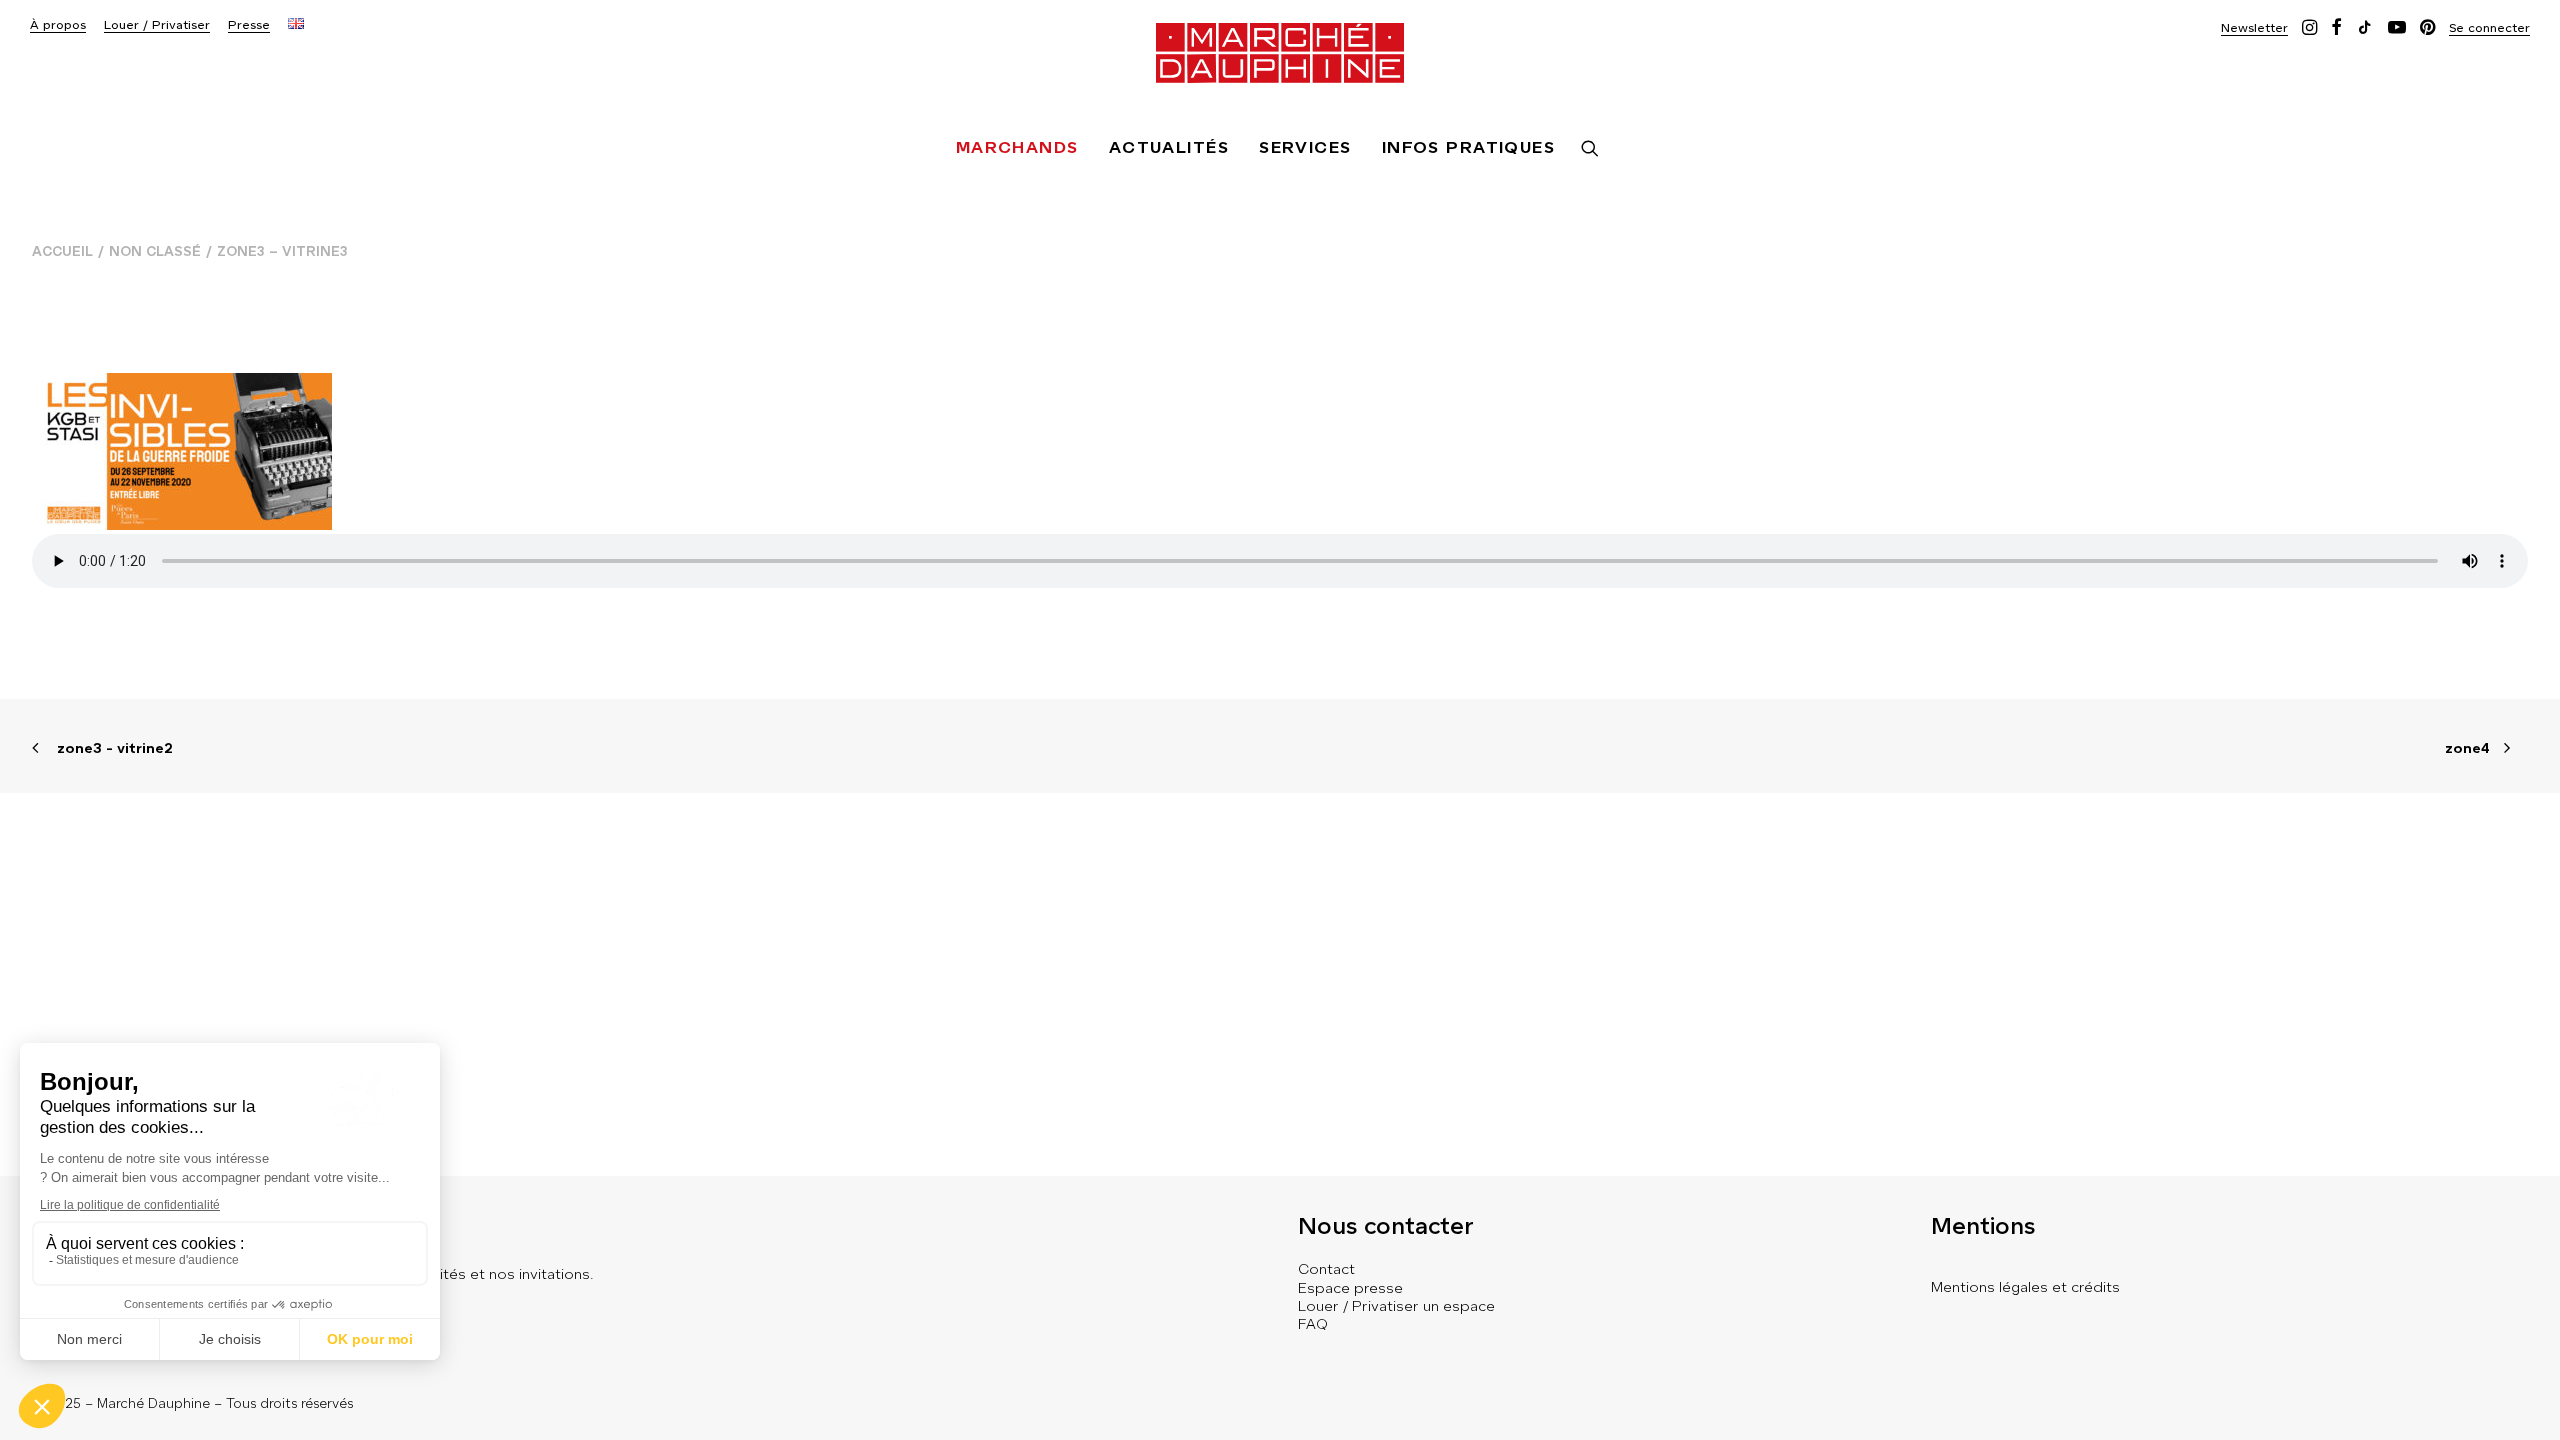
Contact (1326, 1269)
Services (1305, 147)
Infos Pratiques (1469, 147)
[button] (2254, 27)
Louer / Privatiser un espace (1396, 1306)
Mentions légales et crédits (2025, 1287)
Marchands (1017, 147)
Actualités (1169, 147)
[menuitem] (58, 25)
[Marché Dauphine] (1280, 53)
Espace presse (1350, 1288)
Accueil (62, 251)
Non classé (155, 251)
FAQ (1313, 1324)
